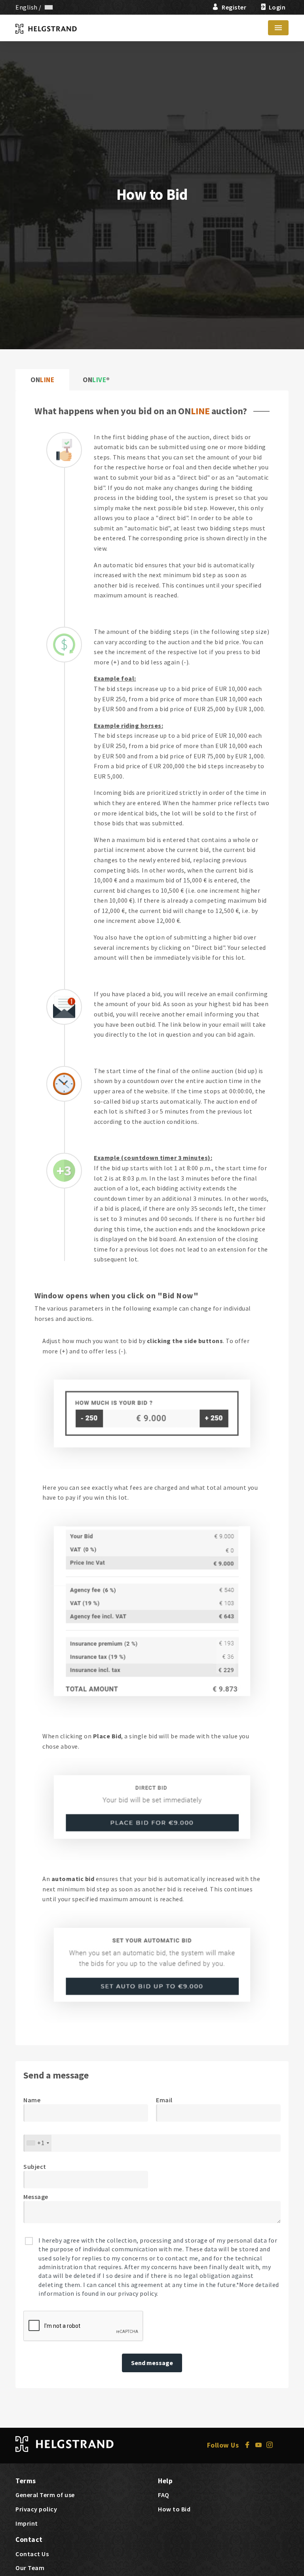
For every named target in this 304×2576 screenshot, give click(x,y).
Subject (35, 2166)
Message (36, 2197)
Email (164, 2100)
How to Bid (174, 2509)
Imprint (27, 2523)
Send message (152, 2363)
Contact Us (32, 2554)
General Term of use (45, 2495)
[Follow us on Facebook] (250, 2445)
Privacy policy (36, 2509)
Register (234, 7)
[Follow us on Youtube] (261, 2445)
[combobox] (38, 2143)
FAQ (164, 2495)
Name (32, 2100)
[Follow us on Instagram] (271, 2445)
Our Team (30, 2568)
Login (277, 7)
